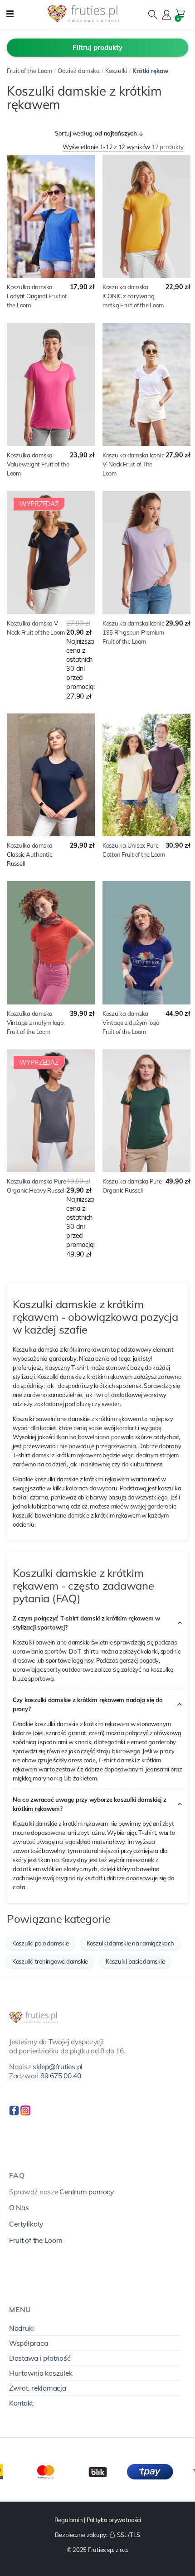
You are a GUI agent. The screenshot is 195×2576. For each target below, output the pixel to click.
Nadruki (22, 2328)
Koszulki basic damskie (135, 1961)
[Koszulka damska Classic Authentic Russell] (51, 775)
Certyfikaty (26, 2224)
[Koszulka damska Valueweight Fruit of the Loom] (51, 384)
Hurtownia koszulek (41, 2373)
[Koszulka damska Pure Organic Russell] (146, 1111)
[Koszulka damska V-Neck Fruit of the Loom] (51, 553)
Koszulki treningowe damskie (50, 1961)
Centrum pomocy (86, 2192)
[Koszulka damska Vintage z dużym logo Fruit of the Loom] (146, 943)
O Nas (19, 2207)
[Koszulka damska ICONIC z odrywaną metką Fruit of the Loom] (146, 217)
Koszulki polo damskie (41, 1943)
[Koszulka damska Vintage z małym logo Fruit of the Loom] (51, 943)
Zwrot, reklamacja (38, 2388)
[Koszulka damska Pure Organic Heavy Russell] (51, 1111)
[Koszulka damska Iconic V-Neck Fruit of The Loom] (146, 384)
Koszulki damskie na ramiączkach (130, 1943)
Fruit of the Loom (29, 71)
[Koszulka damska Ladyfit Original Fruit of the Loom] (51, 217)
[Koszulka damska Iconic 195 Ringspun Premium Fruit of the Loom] (146, 553)
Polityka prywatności (114, 2520)
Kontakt (21, 2403)
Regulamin (69, 2520)
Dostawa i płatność (40, 2358)
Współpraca (28, 2343)
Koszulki (116, 71)
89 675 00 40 (61, 2076)
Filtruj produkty (97, 47)
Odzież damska (79, 71)
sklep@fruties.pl (58, 2067)
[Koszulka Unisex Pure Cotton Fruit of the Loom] (146, 775)
